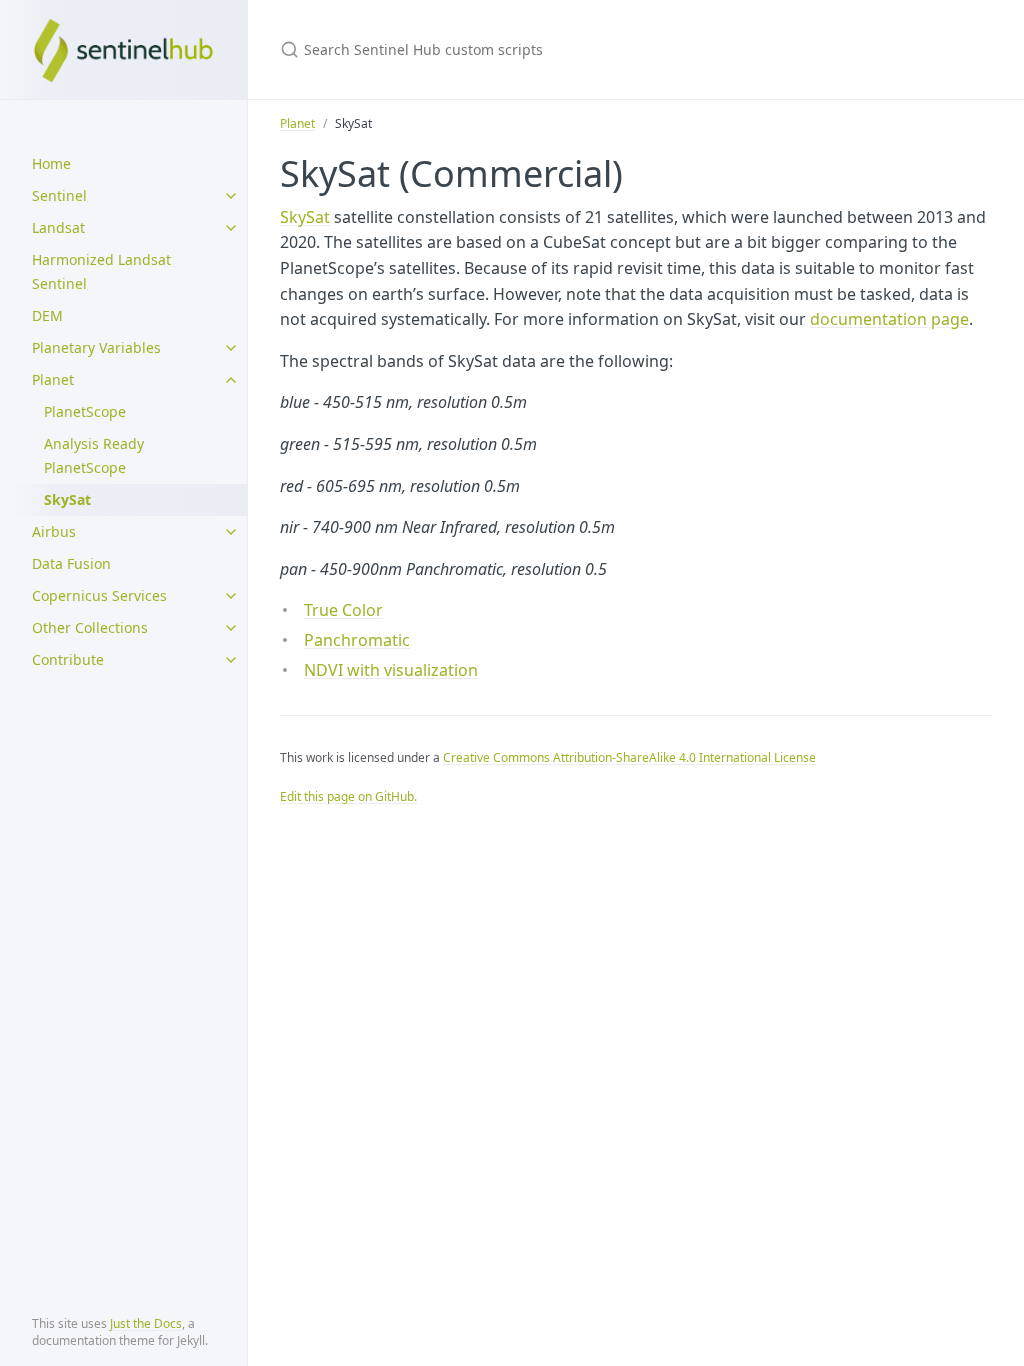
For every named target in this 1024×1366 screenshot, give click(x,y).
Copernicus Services (99, 595)
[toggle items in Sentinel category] (231, 196)
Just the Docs (146, 1323)
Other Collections (90, 627)
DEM (47, 315)
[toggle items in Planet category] (231, 380)
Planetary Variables (96, 347)
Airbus (54, 531)
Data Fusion (71, 563)
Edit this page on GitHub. (348, 796)
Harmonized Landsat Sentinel (101, 271)
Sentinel (59, 195)
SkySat (305, 217)
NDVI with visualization (391, 670)
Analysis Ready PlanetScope (94, 455)
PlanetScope (85, 411)
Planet (53, 379)
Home (51, 163)
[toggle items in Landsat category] (231, 228)
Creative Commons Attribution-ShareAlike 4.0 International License (629, 757)
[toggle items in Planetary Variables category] (231, 348)
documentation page (889, 319)
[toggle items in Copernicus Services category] (231, 596)
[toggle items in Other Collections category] (231, 628)
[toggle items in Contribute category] (231, 660)
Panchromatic (357, 640)
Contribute (68, 659)
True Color (343, 610)
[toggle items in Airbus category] (231, 532)
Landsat (58, 227)
